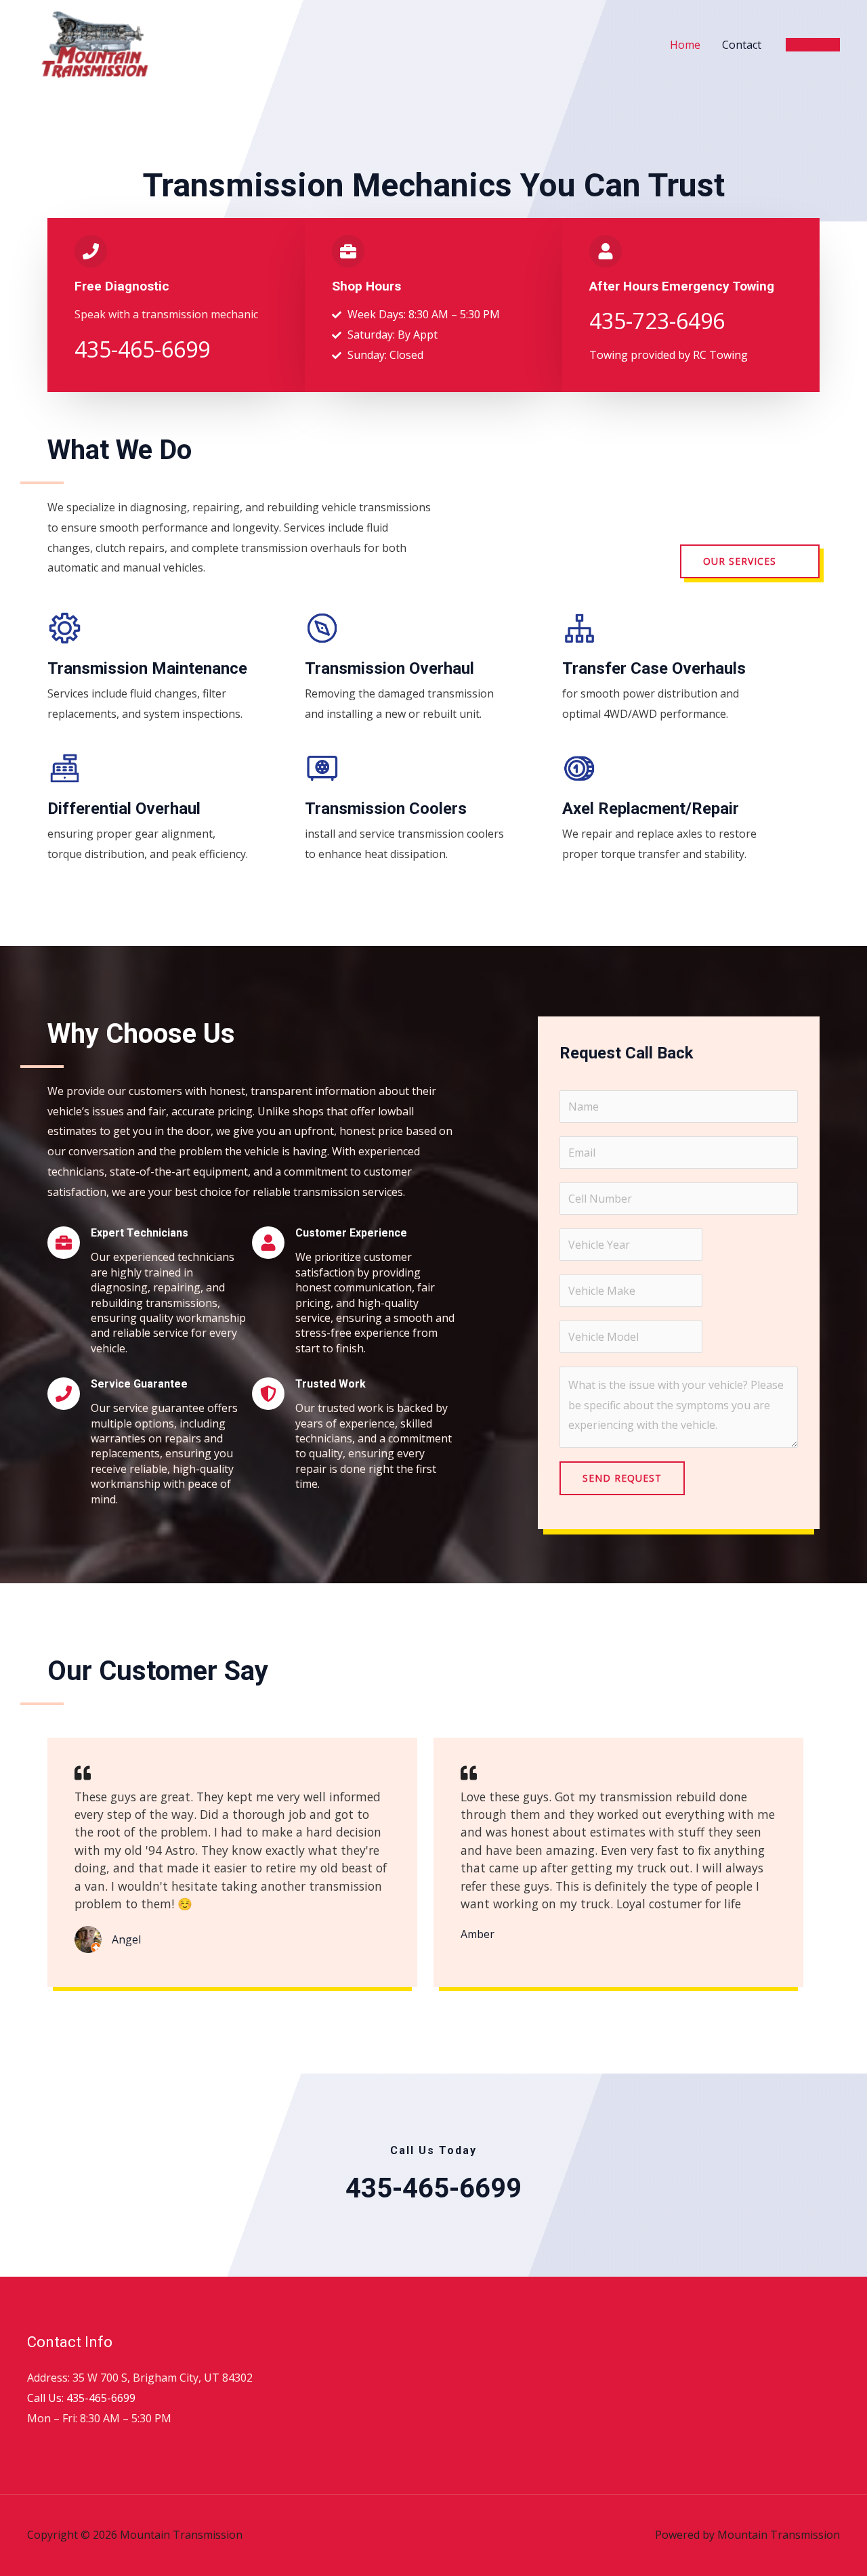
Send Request (622, 1478)
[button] (813, 45)
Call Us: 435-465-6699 (81, 2398)
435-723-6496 (657, 321)
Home (685, 45)
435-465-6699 (142, 349)
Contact (742, 45)
